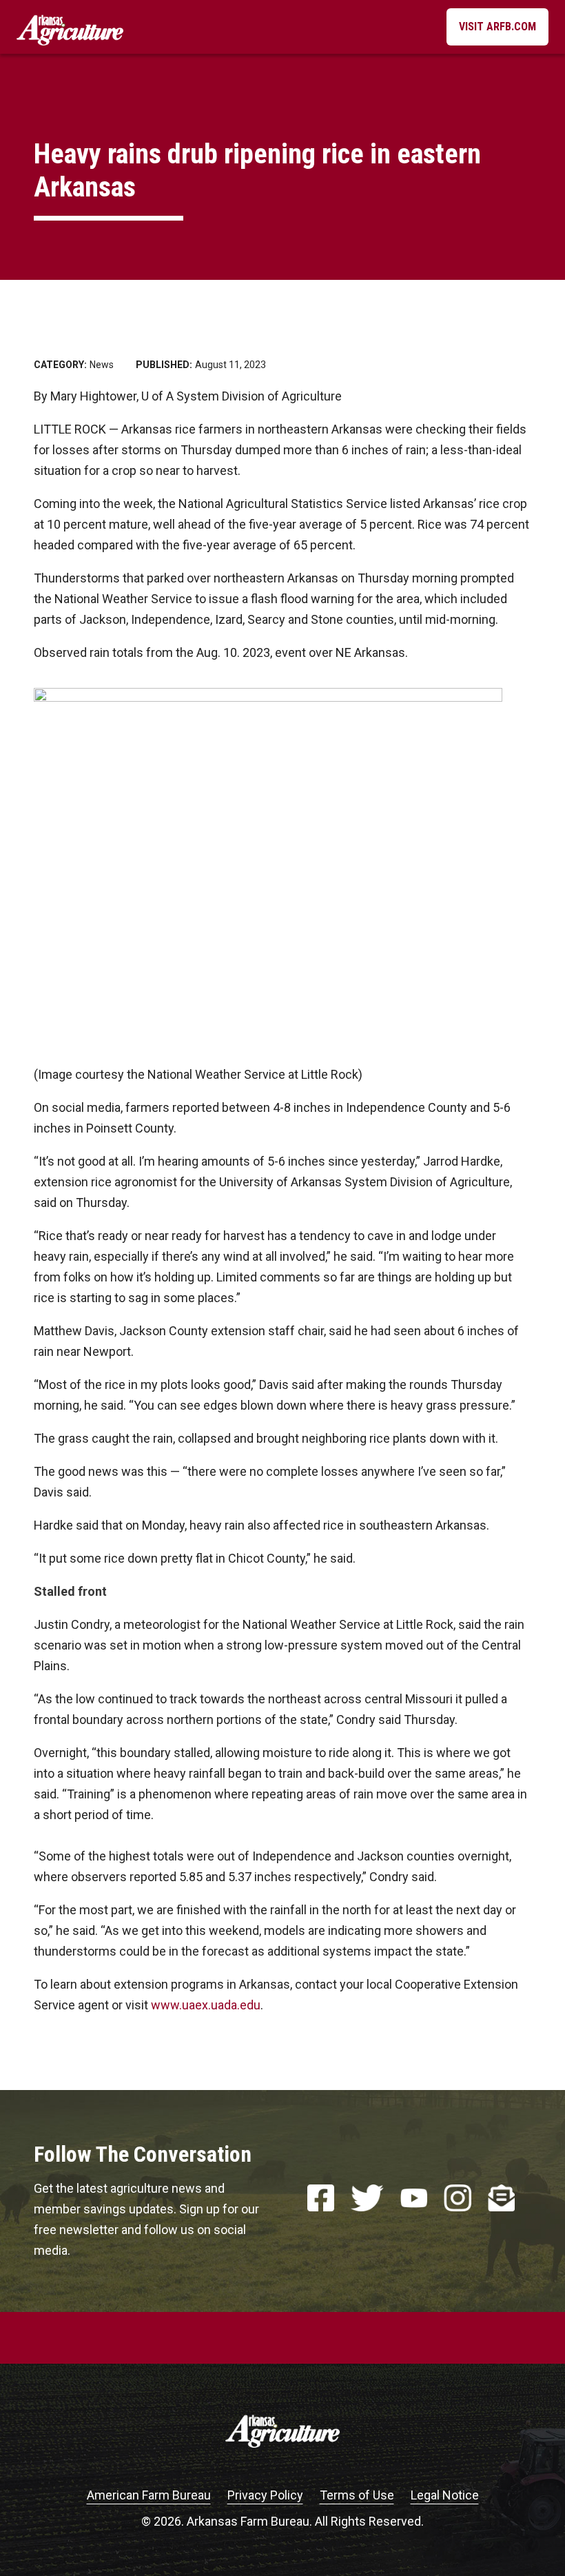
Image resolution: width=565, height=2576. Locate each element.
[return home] (70, 27)
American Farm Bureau (149, 2495)
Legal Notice (445, 2495)
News (102, 365)
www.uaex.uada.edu (206, 2005)
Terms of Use (357, 2495)
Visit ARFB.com (497, 27)
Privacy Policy (265, 2495)
